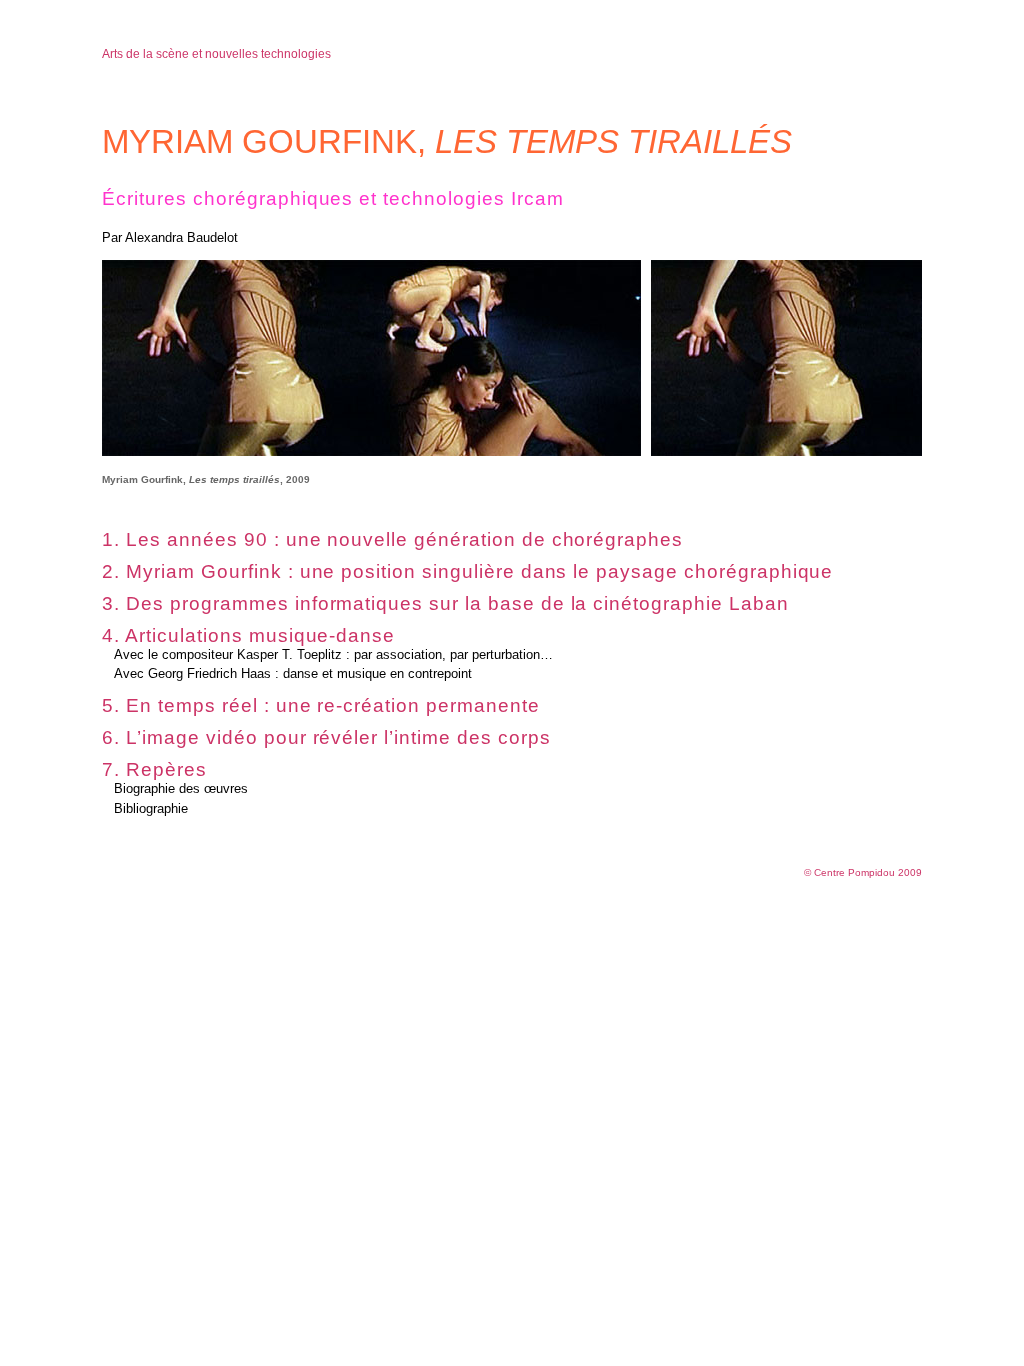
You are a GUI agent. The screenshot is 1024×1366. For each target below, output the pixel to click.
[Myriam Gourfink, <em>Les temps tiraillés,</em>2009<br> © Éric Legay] (371, 451)
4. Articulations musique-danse (248, 635)
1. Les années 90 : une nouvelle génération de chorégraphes (392, 539)
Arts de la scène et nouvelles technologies (216, 54)
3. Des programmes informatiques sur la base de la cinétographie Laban (445, 603)
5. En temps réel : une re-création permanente (320, 705)
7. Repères (154, 769)
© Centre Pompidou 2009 (863, 872)
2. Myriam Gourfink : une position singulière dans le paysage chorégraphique (467, 571)
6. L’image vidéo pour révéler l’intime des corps (326, 737)
